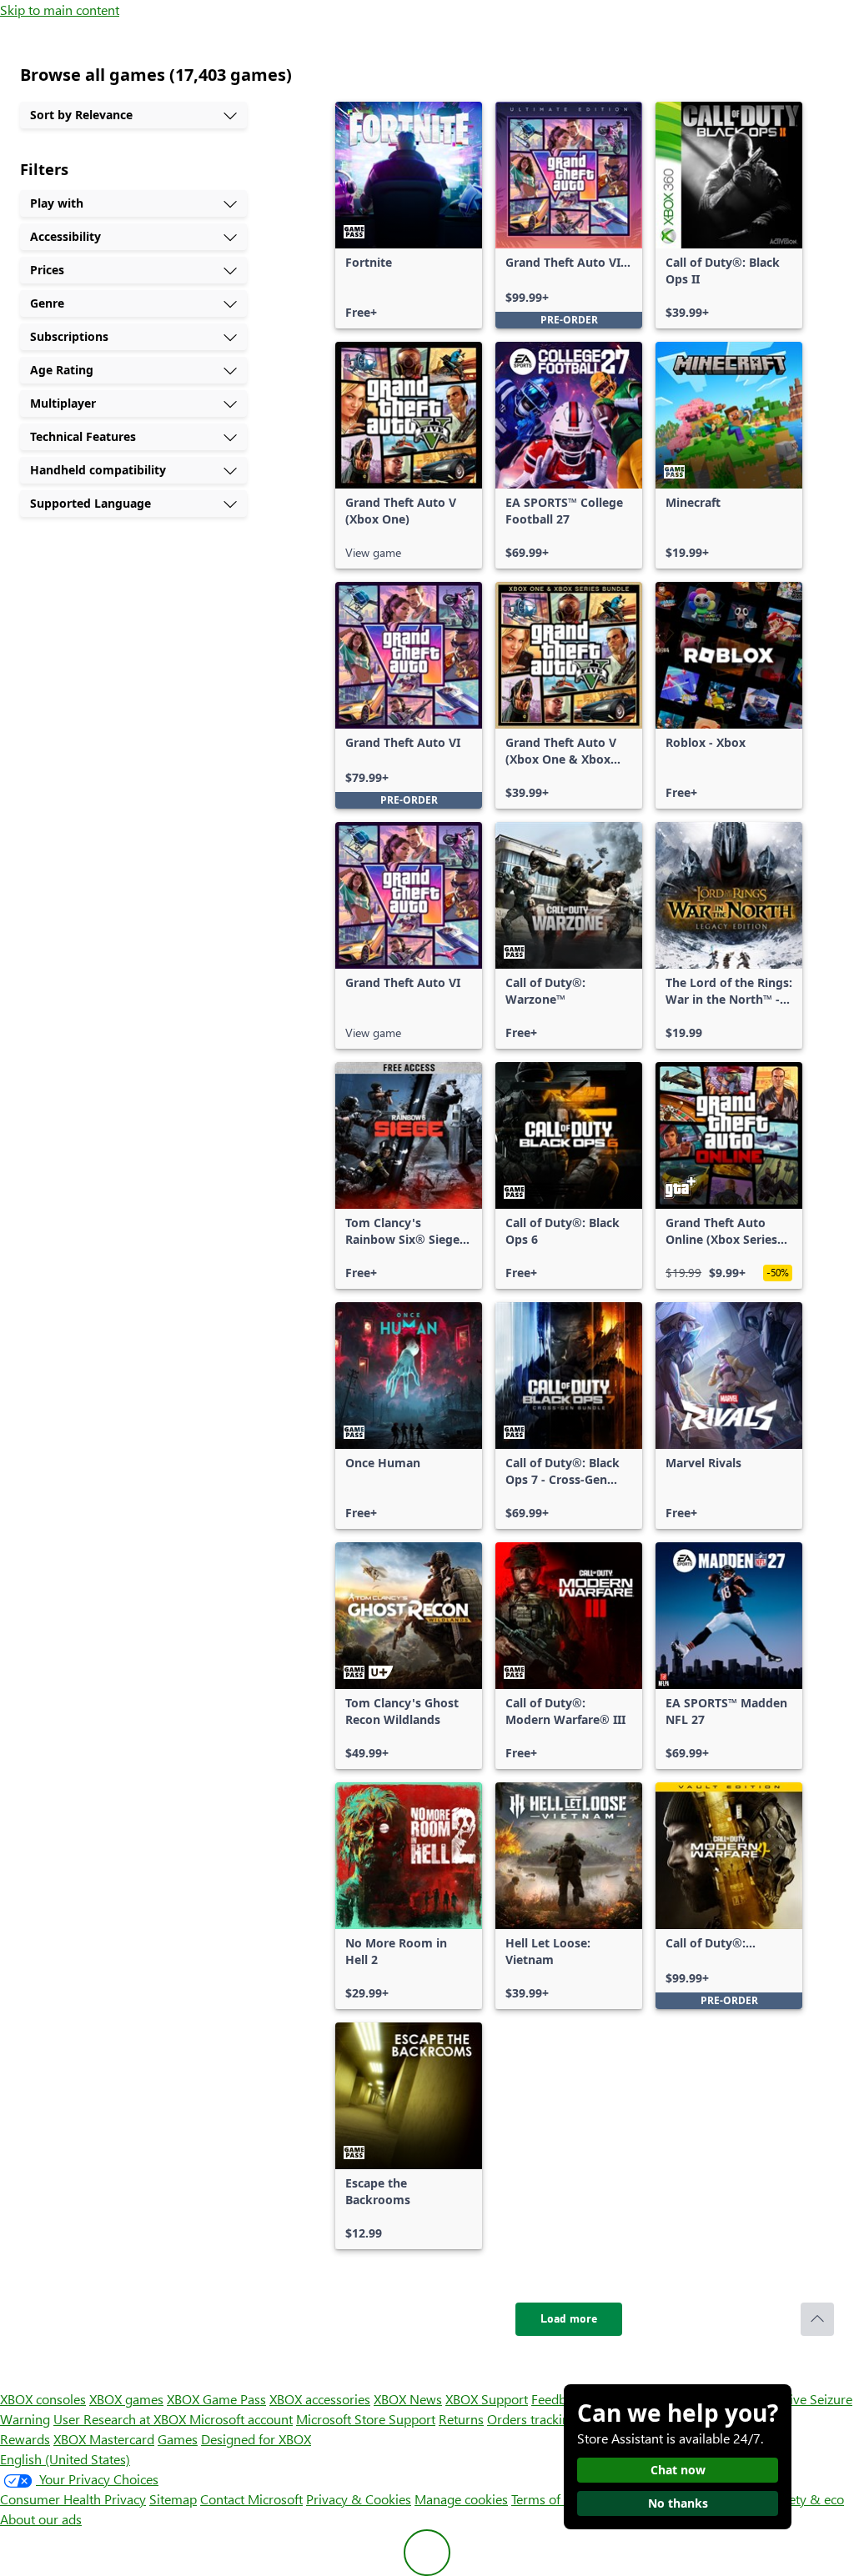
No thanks (678, 2503)
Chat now (678, 2470)
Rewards (25, 2439)
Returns (461, 2419)
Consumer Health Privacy (73, 2499)
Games (178, 2439)
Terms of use (548, 2499)
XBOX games (126, 2399)
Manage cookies (461, 2499)
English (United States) (65, 2459)
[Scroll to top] (817, 2319)
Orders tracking (532, 2419)
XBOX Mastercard (104, 2439)
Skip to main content (60, 10)
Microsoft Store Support (366, 2419)
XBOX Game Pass (216, 2399)
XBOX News (408, 2399)
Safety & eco (807, 2499)
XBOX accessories (320, 2399)
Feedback (558, 2399)
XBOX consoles (43, 2399)
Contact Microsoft (251, 2499)
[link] (409, 215)
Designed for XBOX (256, 2439)
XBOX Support (487, 2399)
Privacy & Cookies (359, 2499)
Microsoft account (241, 2419)
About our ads (41, 2519)
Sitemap (173, 2499)
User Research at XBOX (121, 2419)
